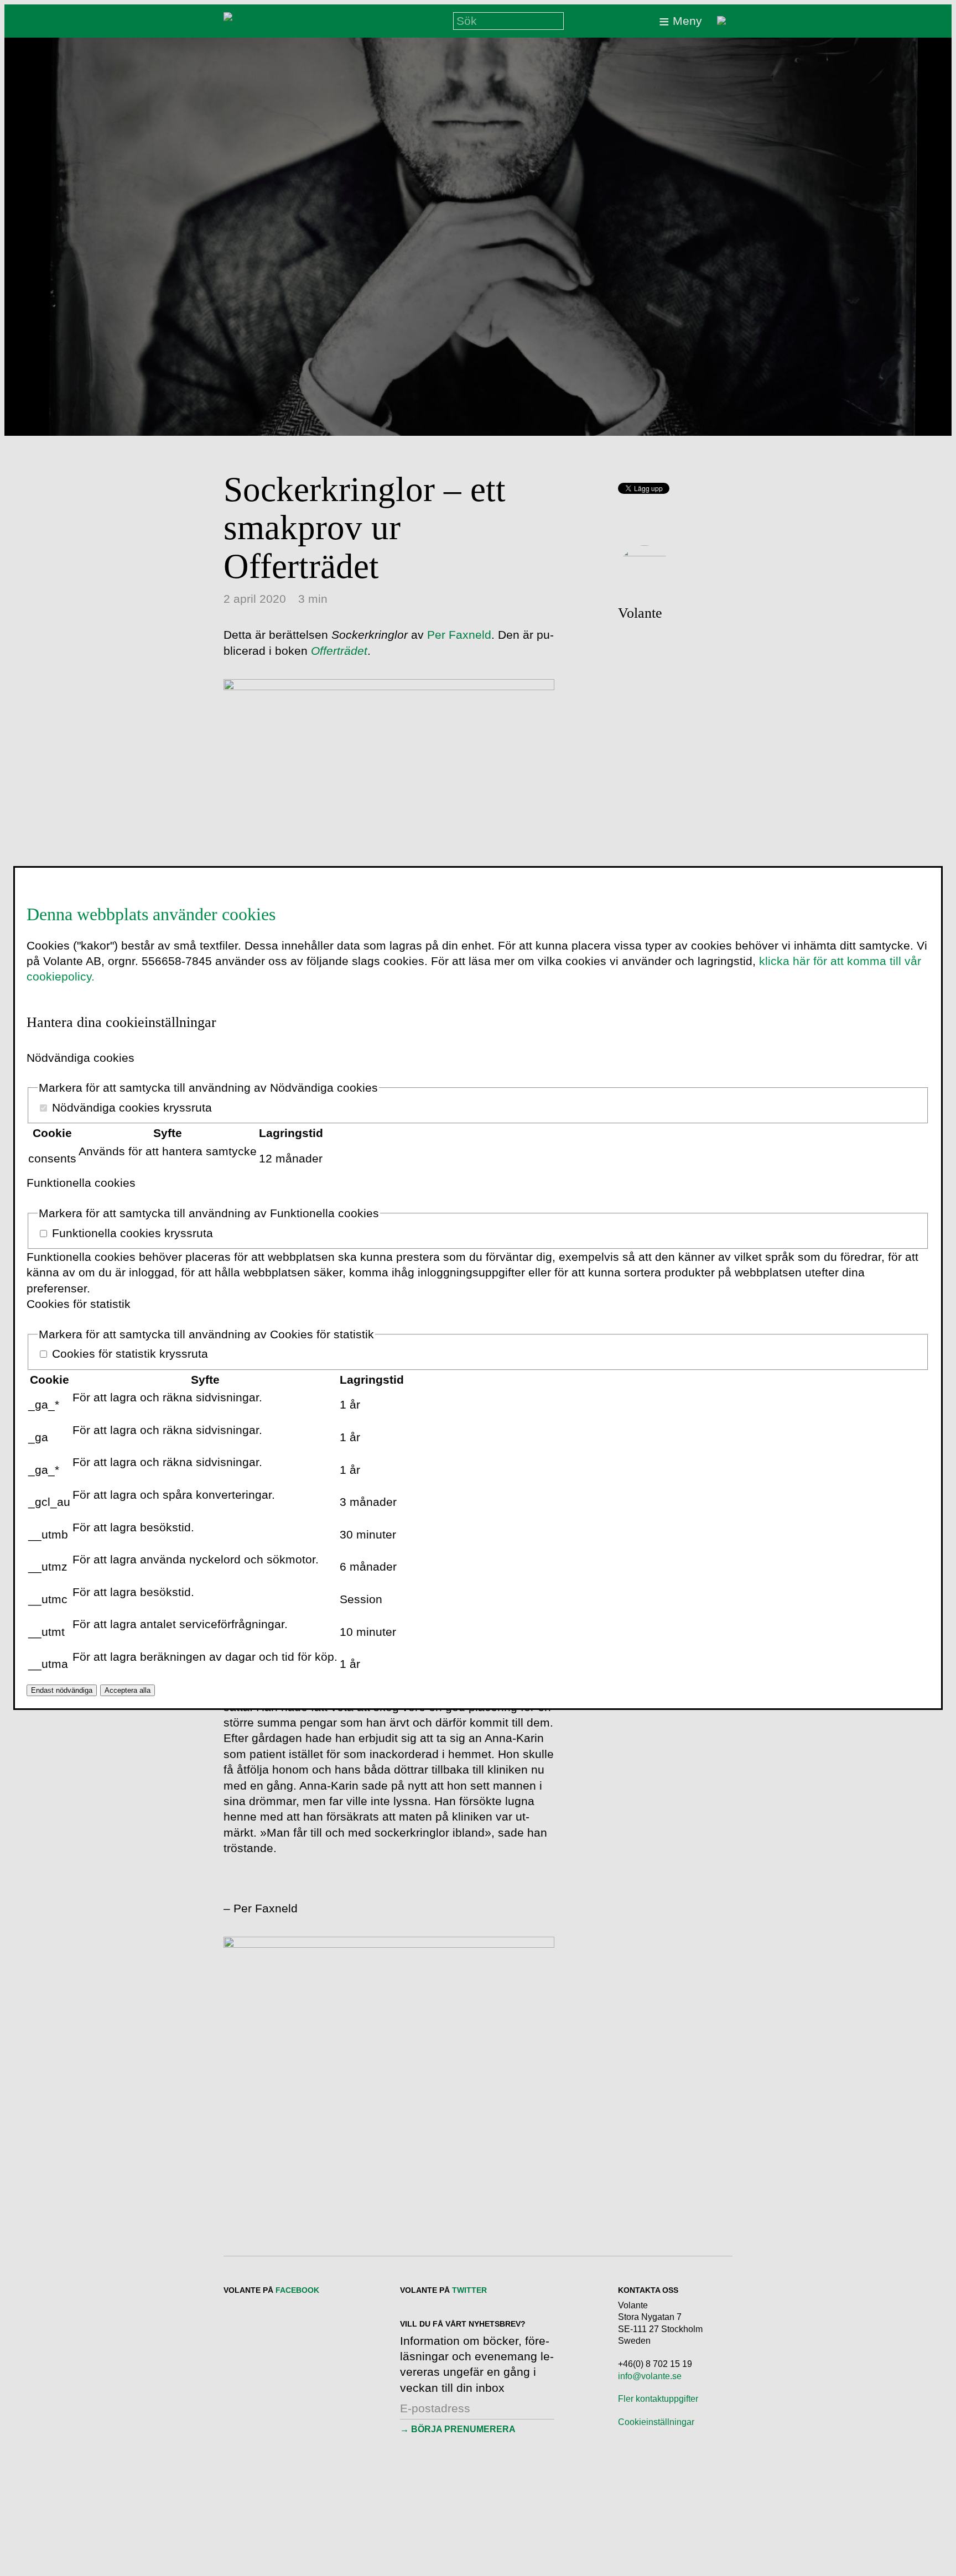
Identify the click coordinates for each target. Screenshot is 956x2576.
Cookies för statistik (79, 1304)
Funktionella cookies (81, 1183)
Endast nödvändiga (62, 1690)
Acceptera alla (128, 1690)
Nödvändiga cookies (80, 1058)
